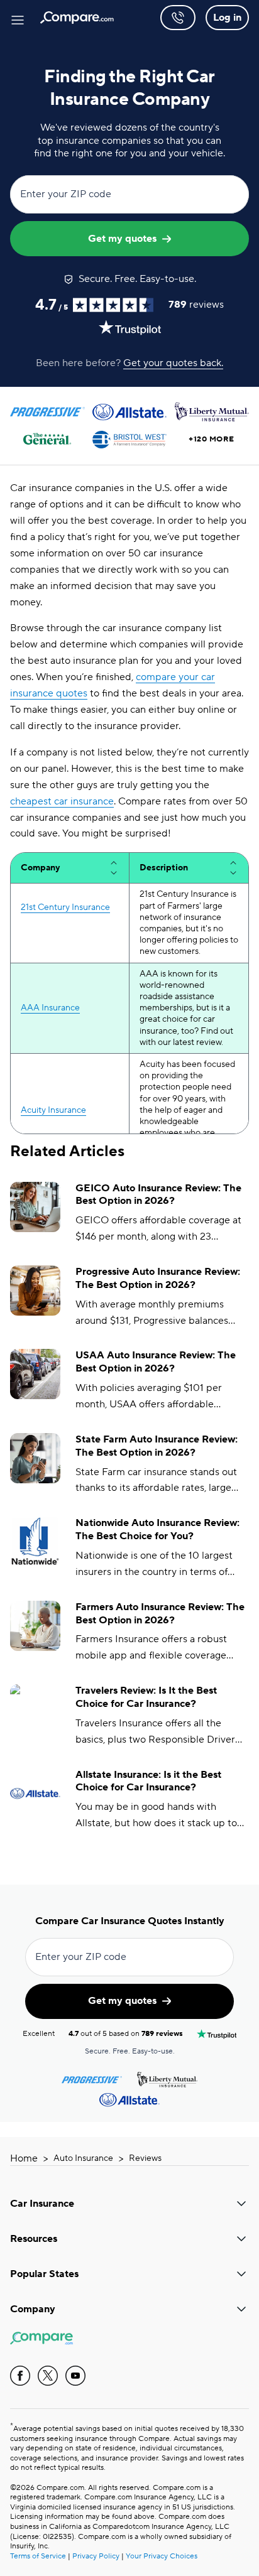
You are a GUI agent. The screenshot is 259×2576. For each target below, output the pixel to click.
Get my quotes (122, 239)
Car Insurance (42, 2204)
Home (24, 2158)
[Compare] (77, 18)
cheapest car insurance (62, 801)
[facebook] (20, 2376)
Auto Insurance (83, 2158)
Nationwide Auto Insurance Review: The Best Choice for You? (157, 1529)
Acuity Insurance (53, 1110)
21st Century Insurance (65, 907)
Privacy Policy (96, 2556)
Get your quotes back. (173, 363)
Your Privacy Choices (162, 2556)
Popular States (44, 2274)
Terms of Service (38, 2556)
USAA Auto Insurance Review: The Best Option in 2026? (156, 1362)
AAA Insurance (50, 1008)
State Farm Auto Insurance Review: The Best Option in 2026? (157, 1446)
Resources (34, 2239)
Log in (227, 18)
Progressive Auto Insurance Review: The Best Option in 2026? (158, 1278)
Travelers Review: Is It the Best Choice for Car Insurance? (146, 1697)
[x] (48, 2376)
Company (33, 2309)
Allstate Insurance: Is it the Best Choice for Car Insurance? (148, 1781)
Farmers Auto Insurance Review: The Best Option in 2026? (160, 1614)
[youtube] (75, 2376)
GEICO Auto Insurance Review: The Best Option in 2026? (158, 1195)
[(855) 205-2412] (178, 18)
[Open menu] (18, 18)
